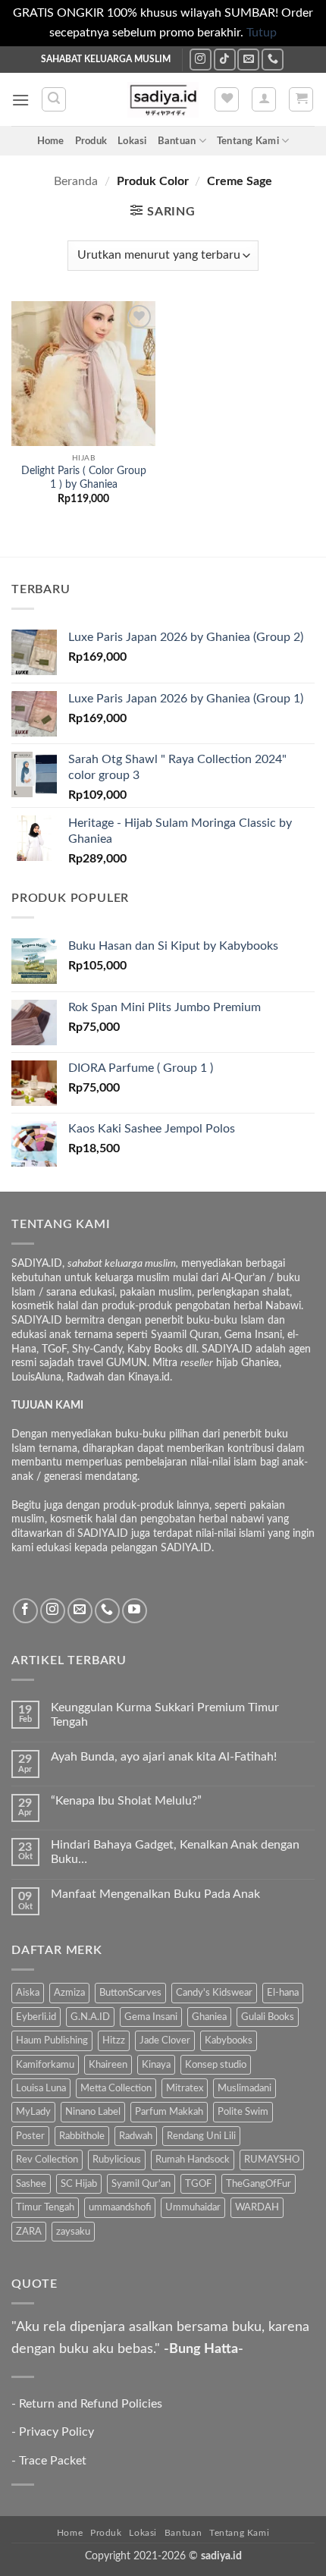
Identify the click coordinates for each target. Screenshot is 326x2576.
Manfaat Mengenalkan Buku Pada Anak (155, 1894)
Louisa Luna (41, 2088)
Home (51, 141)
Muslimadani (244, 2088)
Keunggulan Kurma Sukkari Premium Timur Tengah (165, 1715)
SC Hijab (79, 2184)
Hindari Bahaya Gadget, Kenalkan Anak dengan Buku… (175, 1852)
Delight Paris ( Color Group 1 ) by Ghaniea (84, 478)
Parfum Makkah (169, 2112)
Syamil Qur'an (141, 2184)
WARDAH (257, 2207)
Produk (91, 141)
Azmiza (69, 1993)
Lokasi (132, 141)
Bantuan (177, 141)
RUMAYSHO (272, 2160)
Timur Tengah (45, 2207)
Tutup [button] (262, 33)
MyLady (33, 2112)
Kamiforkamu (45, 2065)
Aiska (28, 1993)
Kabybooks (229, 2040)
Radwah (136, 2136)
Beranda (76, 181)
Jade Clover (165, 2040)
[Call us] (273, 60)
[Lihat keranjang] (301, 99)
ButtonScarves (130, 1993)
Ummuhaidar (193, 2207)
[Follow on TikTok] (225, 60)
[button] (20, 100)
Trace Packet (53, 2461)
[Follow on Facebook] (25, 1611)
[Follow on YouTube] (135, 1611)
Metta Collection (116, 2088)
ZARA (29, 2232)
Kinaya (156, 2065)
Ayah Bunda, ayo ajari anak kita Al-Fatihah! (164, 1757)
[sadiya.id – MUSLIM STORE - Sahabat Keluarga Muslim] (163, 100)
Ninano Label (93, 2112)
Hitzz (114, 2040)
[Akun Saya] (264, 99)
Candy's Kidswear (214, 1993)
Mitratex (185, 2088)
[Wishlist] (227, 99)
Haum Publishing (52, 2040)
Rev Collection (47, 2160)
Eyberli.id (36, 2017)
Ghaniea (209, 2017)
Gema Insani (151, 2017)
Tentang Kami (248, 141)
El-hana (283, 1993)
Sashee (31, 2184)
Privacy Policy (56, 2432)
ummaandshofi (120, 2207)
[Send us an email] (248, 60)
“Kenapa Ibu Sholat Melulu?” (126, 1801)
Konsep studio (216, 2065)
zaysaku (73, 2232)
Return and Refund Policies (91, 2404)
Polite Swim (243, 2112)
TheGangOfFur (259, 2184)
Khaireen (108, 2065)
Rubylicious (117, 2160)
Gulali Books (268, 2017)
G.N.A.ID (90, 2017)
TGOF (198, 2184)
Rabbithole (82, 2136)
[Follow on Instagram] (201, 60)
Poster (30, 2136)
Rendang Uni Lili (201, 2136)
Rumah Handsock (193, 2160)
